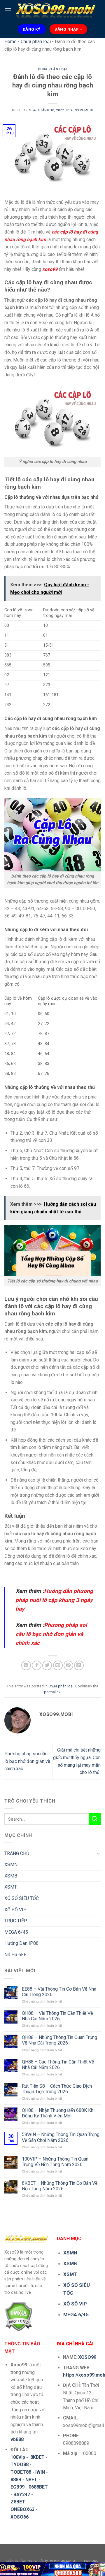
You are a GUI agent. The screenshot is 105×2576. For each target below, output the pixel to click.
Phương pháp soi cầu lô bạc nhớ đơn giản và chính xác (27, 1761)
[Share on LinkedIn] (79, 1665)
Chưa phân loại (36, 42)
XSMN (11, 1865)
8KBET (37, 2457)
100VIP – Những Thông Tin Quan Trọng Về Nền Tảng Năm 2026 (55, 2162)
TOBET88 (21, 2472)
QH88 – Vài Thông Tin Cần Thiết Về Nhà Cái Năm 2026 (57, 2016)
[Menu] (8, 10)
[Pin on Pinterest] (68, 1665)
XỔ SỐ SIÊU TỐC (22, 1898)
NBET (31, 2480)
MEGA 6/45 (16, 1932)
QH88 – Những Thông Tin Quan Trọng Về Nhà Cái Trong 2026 (60, 2040)
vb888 (17, 2439)
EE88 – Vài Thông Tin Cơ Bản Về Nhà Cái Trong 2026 (59, 1992)
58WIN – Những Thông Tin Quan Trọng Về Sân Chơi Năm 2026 (61, 2137)
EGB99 (17, 2487)
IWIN (40, 2472)
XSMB (11, 1876)
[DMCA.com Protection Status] (19, 2316)
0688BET (38, 2487)
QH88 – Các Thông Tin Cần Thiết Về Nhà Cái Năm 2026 (58, 2065)
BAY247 (22, 2495)
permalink (52, 1692)
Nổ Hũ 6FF (15, 1955)
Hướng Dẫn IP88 (21, 1943)
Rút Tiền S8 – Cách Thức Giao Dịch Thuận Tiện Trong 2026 (57, 2089)
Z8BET (18, 2502)
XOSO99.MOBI (82, 110)
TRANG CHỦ (17, 1853)
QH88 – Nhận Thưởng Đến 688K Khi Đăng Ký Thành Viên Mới (58, 2113)
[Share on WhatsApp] (26, 1665)
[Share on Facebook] (37, 1665)
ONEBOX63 (22, 2509)
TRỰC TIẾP (16, 1921)
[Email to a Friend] (58, 1665)
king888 (91, 2562)
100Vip (18, 2457)
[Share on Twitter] (47, 1665)
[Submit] (95, 1819)
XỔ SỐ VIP (15, 1910)
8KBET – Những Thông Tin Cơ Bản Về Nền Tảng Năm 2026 (60, 2186)
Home (10, 42)
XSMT (11, 1887)
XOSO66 (20, 2517)
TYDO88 (20, 2464)
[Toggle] (98, 1853)
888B (16, 2480)
